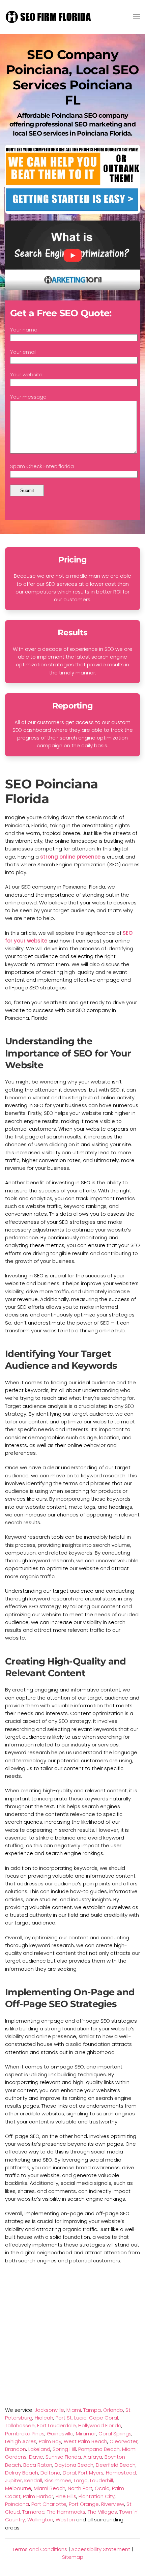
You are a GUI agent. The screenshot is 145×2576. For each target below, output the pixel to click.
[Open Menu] (137, 17)
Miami (74, 2410)
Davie (36, 2457)
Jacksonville (49, 2410)
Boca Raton (38, 2465)
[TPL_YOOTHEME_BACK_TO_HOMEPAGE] (49, 17)
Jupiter (13, 2480)
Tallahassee (20, 2425)
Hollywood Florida (100, 2425)
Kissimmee (58, 2480)
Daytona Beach (74, 2465)
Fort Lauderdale (56, 2425)
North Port (80, 2488)
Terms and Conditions (40, 2549)
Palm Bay (50, 2441)
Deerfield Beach (116, 2465)
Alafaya (93, 2457)
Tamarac (33, 2512)
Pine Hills (66, 2496)
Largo (81, 2480)
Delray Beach (22, 2473)
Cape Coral (104, 2418)
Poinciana (17, 2504)
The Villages (102, 2512)
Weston (65, 2520)
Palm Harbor (38, 2496)
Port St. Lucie (71, 2418)
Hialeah (44, 2418)
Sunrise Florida (63, 2457)
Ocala (102, 2488)
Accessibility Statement (101, 2549)
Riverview (113, 2504)
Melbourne (18, 2488)
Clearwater (124, 2441)
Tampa (92, 2410)
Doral (69, 2473)
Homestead (121, 2473)
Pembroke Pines (25, 2434)
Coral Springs (115, 2434)
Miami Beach (50, 2488)
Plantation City (97, 2496)
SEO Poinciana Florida (51, 791)
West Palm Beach (85, 2441)
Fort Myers (91, 2473)
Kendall (33, 2480)
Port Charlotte (49, 2504)
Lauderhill (101, 2480)
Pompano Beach (99, 2449)
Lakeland (39, 2449)
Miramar (86, 2434)
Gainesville (60, 2434)
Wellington (40, 2520)
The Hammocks (66, 2512)
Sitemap (73, 2557)
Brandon (16, 2449)
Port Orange (84, 2504)
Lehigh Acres (21, 2441)
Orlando (113, 2410)
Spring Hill (64, 2449)
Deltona (50, 2473)
